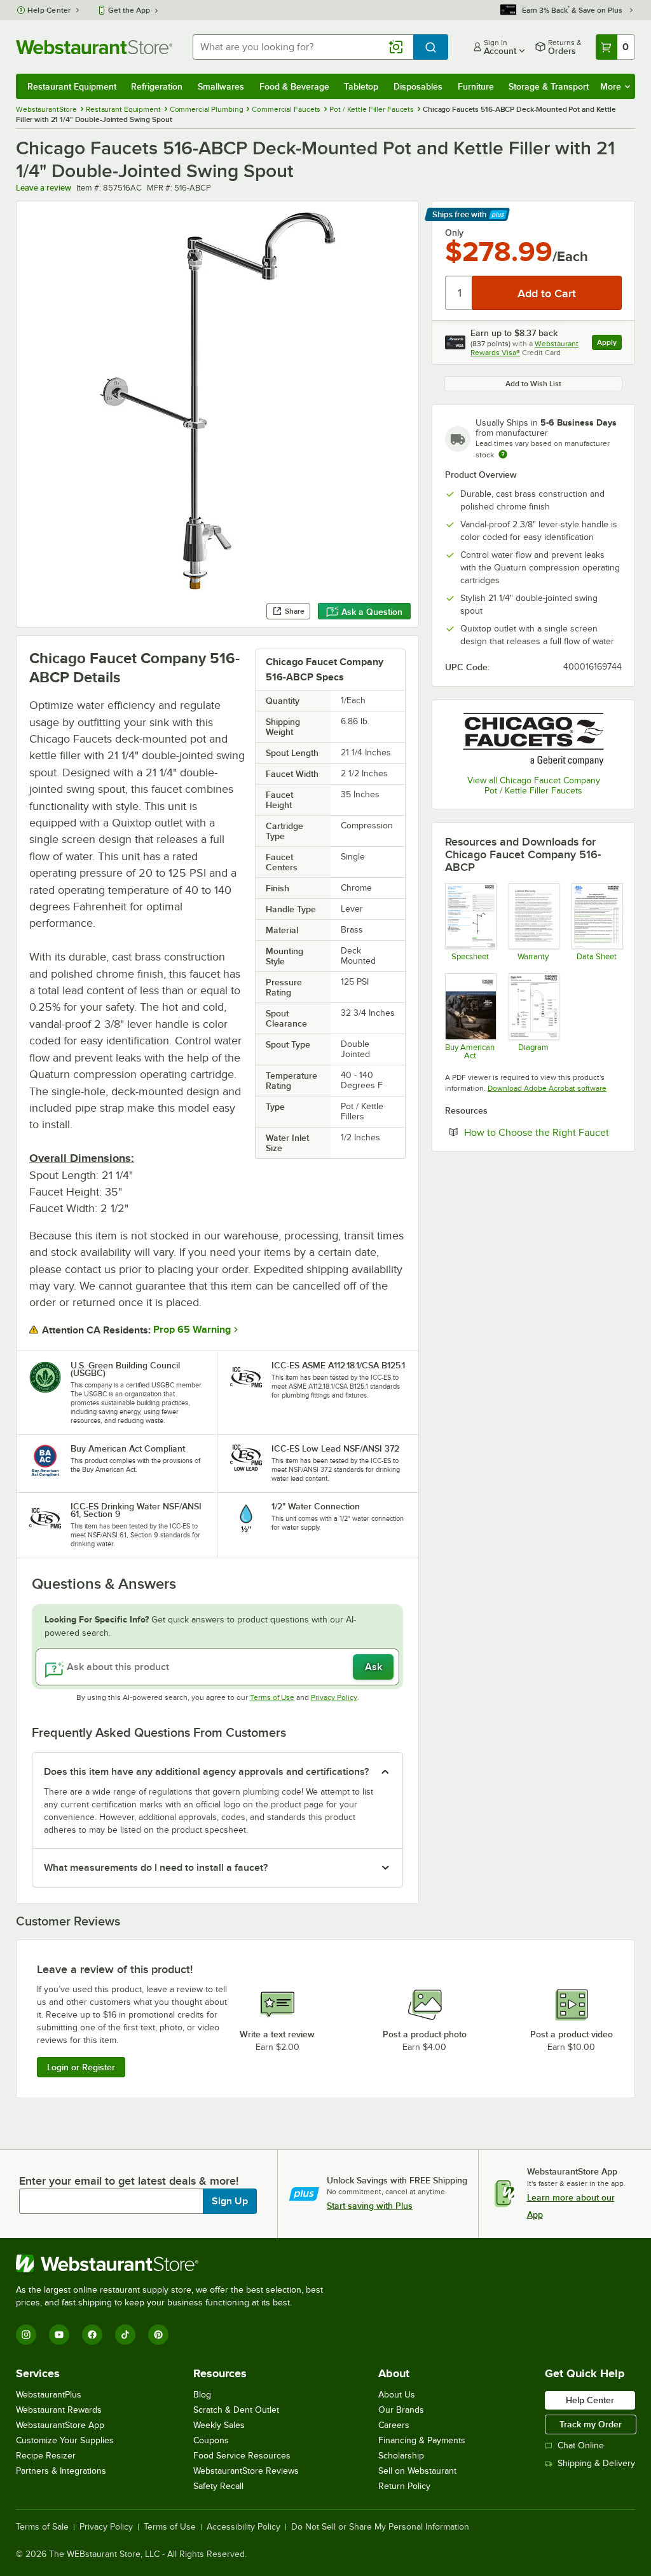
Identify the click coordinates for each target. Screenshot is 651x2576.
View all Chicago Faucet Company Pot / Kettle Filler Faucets (534, 786)
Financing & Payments (422, 2440)
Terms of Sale (42, 2527)
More (611, 86)
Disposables (418, 86)
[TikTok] (125, 2335)
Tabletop (361, 86)
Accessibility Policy (243, 2527)
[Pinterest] (158, 2335)
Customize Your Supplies (65, 2440)
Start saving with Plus (370, 2206)
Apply (609, 344)
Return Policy (404, 2486)
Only (454, 233)
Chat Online (581, 2445)
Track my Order (591, 2424)
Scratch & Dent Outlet (236, 2410)
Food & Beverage (294, 86)
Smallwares (221, 86)
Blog (202, 2395)
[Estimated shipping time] (503, 454)
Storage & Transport (549, 86)
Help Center (49, 10)
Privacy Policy (334, 1697)
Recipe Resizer (46, 2456)
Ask (373, 1667)
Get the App (129, 10)
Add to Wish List (533, 384)
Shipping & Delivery (596, 2463)
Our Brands (401, 2410)
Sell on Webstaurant (417, 2471)
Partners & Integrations (61, 2471)
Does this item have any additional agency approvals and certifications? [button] (206, 1772)
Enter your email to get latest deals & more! (129, 2181)
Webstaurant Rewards (59, 2410)
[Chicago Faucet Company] (533, 739)
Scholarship (401, 2456)
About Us (397, 2395)
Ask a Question (372, 612)
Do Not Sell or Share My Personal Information (380, 2527)
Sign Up (230, 2201)
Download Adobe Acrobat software (547, 1088)
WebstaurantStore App (60, 2425)
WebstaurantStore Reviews (246, 2471)
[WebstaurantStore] (175, 2263)
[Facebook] (92, 2335)
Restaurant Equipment (72, 86)
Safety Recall (218, 2486)
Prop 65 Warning (192, 1330)
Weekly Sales (219, 2425)
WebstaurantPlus (49, 2395)
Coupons (211, 2440)
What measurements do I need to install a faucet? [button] (156, 1868)
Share (295, 611)
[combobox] (303, 47)
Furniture (476, 86)
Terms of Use (272, 1697)
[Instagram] (26, 2335)
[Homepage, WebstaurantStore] (94, 47)
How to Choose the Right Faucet (543, 1132)
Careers (394, 2425)
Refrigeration (157, 86)
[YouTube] (59, 2335)
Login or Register (81, 2067)
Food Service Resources (242, 2456)
